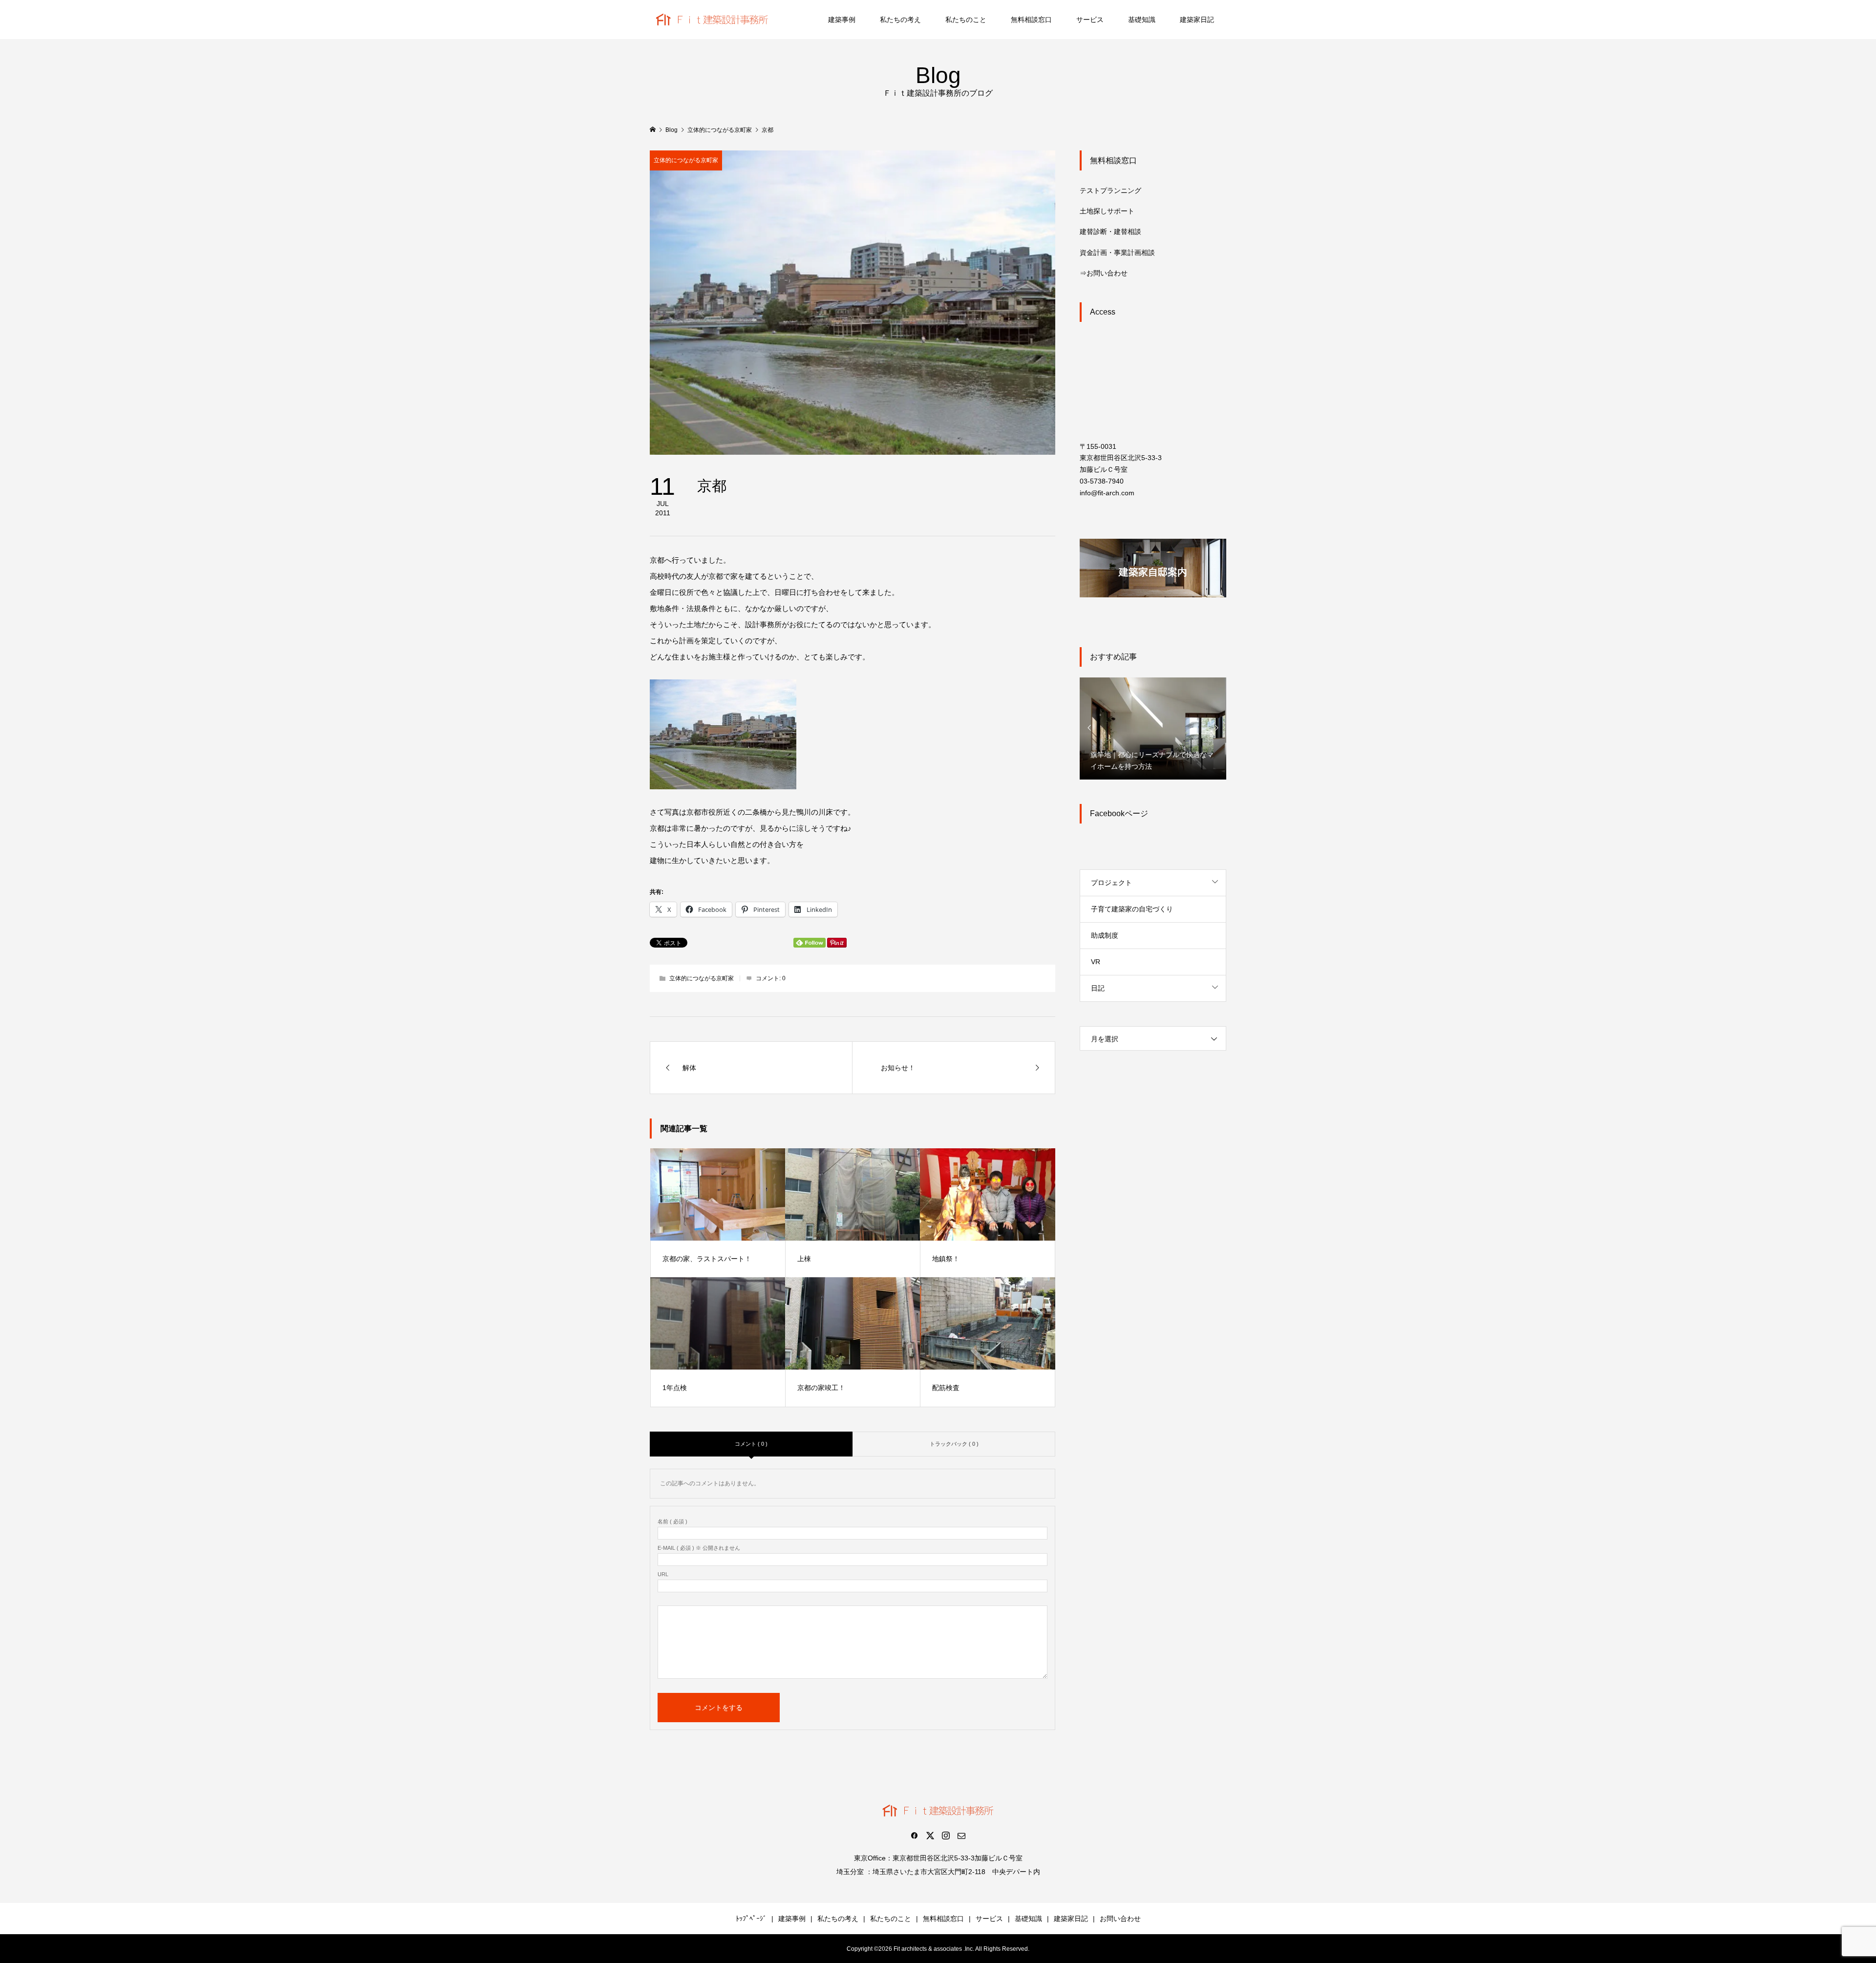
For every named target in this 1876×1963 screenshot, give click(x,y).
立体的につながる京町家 (686, 160)
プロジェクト (1111, 883)
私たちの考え (900, 20)
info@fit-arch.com (1107, 493)
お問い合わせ (1120, 1919)
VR (1096, 962)
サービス (1090, 20)
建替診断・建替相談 (1110, 232)
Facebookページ (1119, 813)
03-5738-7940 (1102, 481)
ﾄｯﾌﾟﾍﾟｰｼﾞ (751, 1919)
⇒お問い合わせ (1104, 273)
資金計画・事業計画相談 (1117, 253)
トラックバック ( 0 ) (954, 1444)
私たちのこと (966, 20)
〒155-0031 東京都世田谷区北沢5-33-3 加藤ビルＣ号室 (1121, 458)
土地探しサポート (1107, 211)
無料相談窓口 (1031, 20)
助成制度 (1105, 935)
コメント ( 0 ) (751, 1444)
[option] (1153, 728)
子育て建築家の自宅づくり (1132, 909)
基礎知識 (1142, 20)
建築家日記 (1197, 20)
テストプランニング (1110, 190)
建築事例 (842, 20)
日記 (1098, 988)
